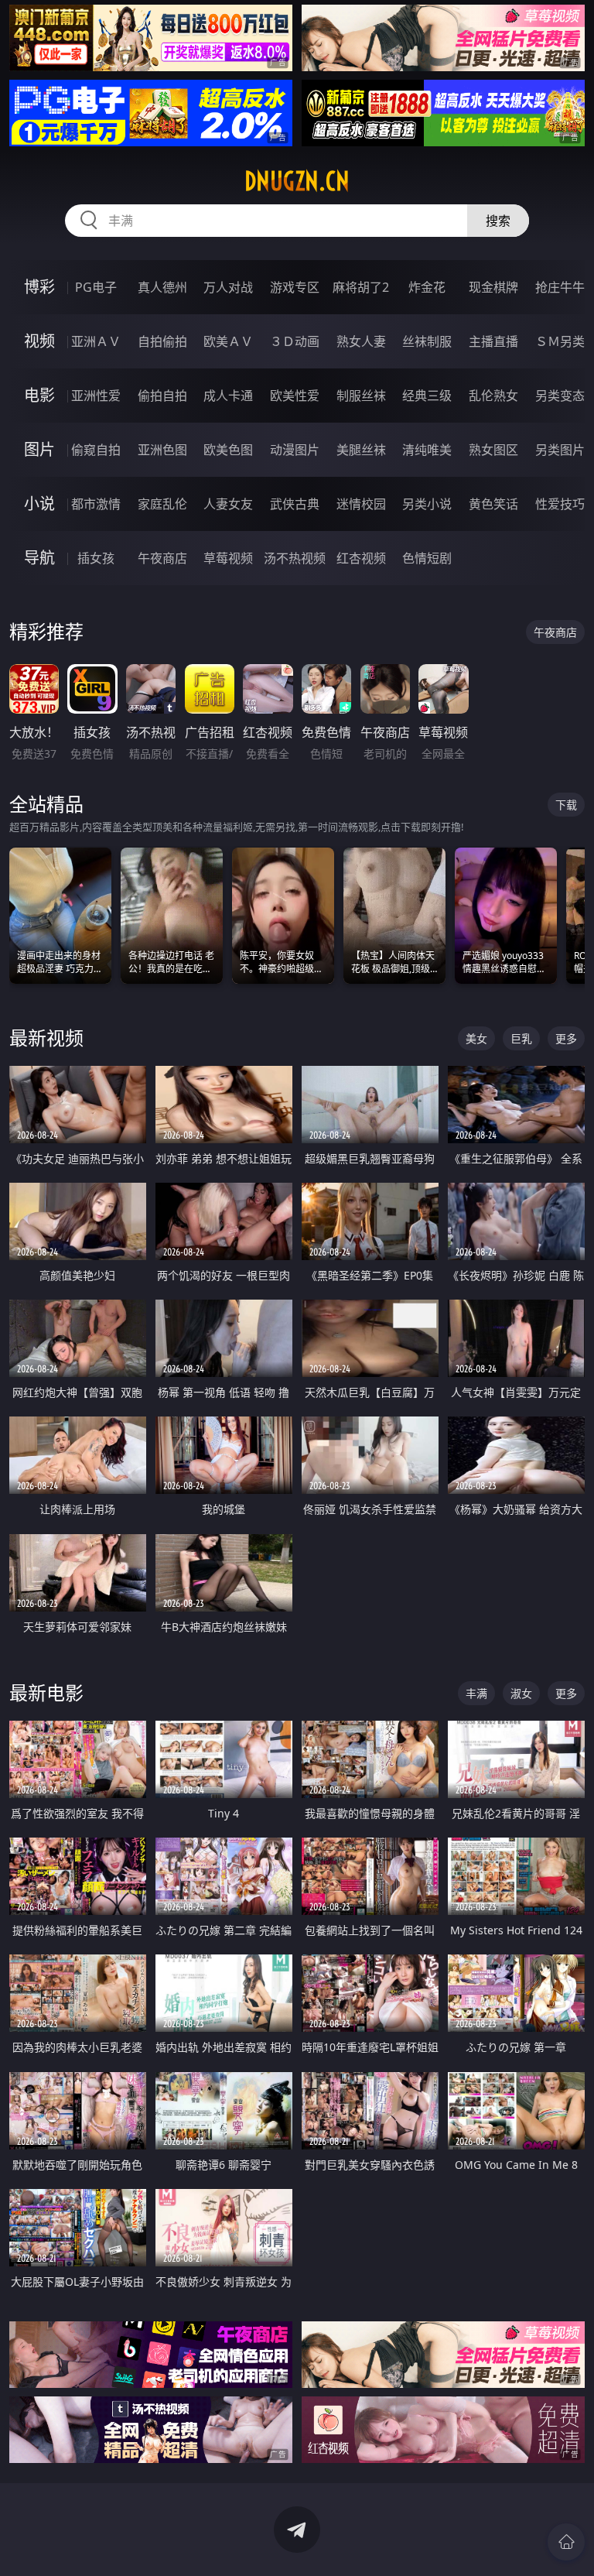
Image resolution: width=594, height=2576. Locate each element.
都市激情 (96, 504)
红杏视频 (361, 558)
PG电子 (96, 287)
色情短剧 (427, 558)
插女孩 (96, 558)
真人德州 (162, 287)
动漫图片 (295, 450)
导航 (39, 558)
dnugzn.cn (297, 181)
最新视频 (46, 1038)
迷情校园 (361, 504)
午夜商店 (162, 558)
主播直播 (493, 341)
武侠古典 (295, 504)
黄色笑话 (493, 504)
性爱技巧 (560, 504)
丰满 (476, 1693)
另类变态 (560, 396)
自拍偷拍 (162, 341)
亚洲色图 (162, 450)
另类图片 (560, 450)
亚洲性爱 (96, 396)
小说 (39, 504)
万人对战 (228, 287)
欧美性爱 (295, 396)
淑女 (521, 1693)
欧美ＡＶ (228, 341)
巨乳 (521, 1038)
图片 (39, 449)
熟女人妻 (361, 341)
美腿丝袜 (361, 450)
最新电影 (46, 1692)
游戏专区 (295, 287)
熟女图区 (493, 450)
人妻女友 (228, 504)
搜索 (498, 221)
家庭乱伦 (162, 504)
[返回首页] (566, 2542)
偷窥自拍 (96, 450)
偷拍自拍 (162, 396)
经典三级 (427, 396)
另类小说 (427, 504)
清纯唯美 (427, 450)
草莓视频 (228, 558)
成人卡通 (228, 396)
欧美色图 (228, 450)
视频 (39, 341)
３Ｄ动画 (295, 341)
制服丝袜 (361, 396)
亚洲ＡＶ (96, 341)
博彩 (39, 287)
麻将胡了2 (361, 287)
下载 (566, 805)
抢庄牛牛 (560, 287)
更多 (566, 1038)
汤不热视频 (295, 558)
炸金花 (427, 287)
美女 (476, 1038)
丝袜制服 (427, 341)
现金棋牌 (493, 287)
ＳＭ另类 (560, 341)
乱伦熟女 (493, 396)
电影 (39, 395)
